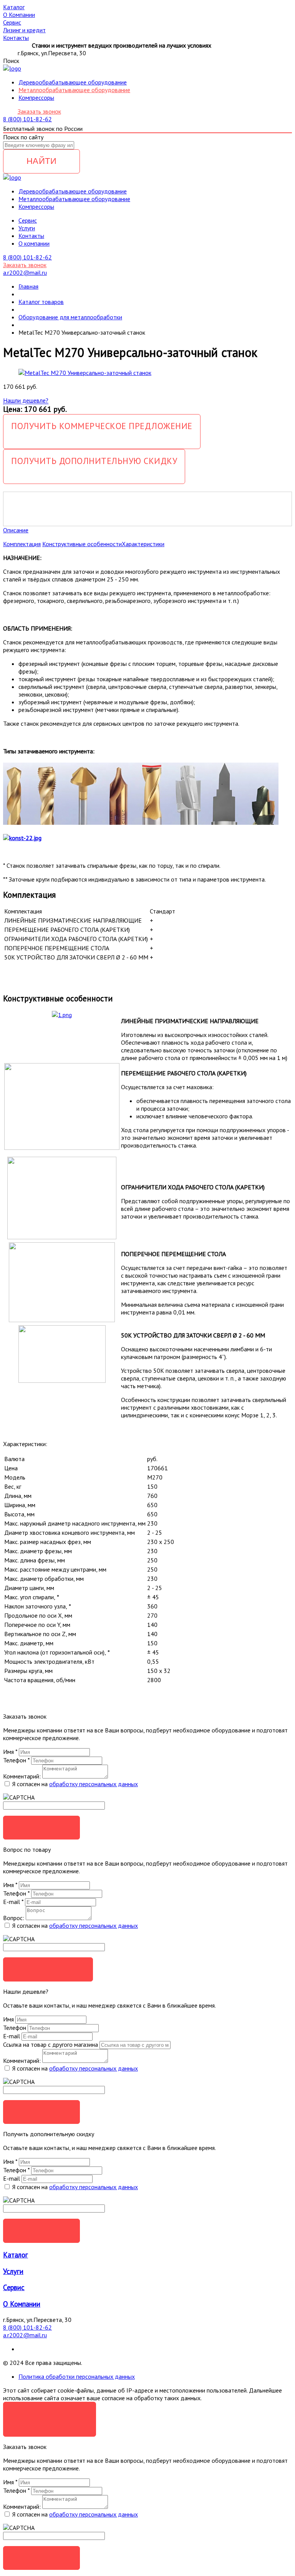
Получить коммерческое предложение (102, 426)
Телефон (16, 1760)
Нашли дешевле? (26, 400)
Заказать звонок (39, 111)
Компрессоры (36, 97)
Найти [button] (42, 161)
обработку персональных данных (94, 1784)
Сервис (14, 2287)
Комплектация (22, 544)
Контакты (31, 236)
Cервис (28, 220)
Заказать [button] (42, 1827)
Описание (16, 530)
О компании (34, 243)
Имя (10, 1752)
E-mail (13, 1902)
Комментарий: (22, 1776)
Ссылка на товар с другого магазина (51, 2044)
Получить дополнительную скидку (94, 461)
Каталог (16, 2255)
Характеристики (143, 544)
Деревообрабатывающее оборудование (73, 82)
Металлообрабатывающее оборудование (74, 90)
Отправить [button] (41, 2112)
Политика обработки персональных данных (77, 2376)
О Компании (22, 2304)
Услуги (27, 228)
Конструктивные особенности (82, 544)
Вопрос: (14, 1918)
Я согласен (50, 2413)
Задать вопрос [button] (48, 1969)
